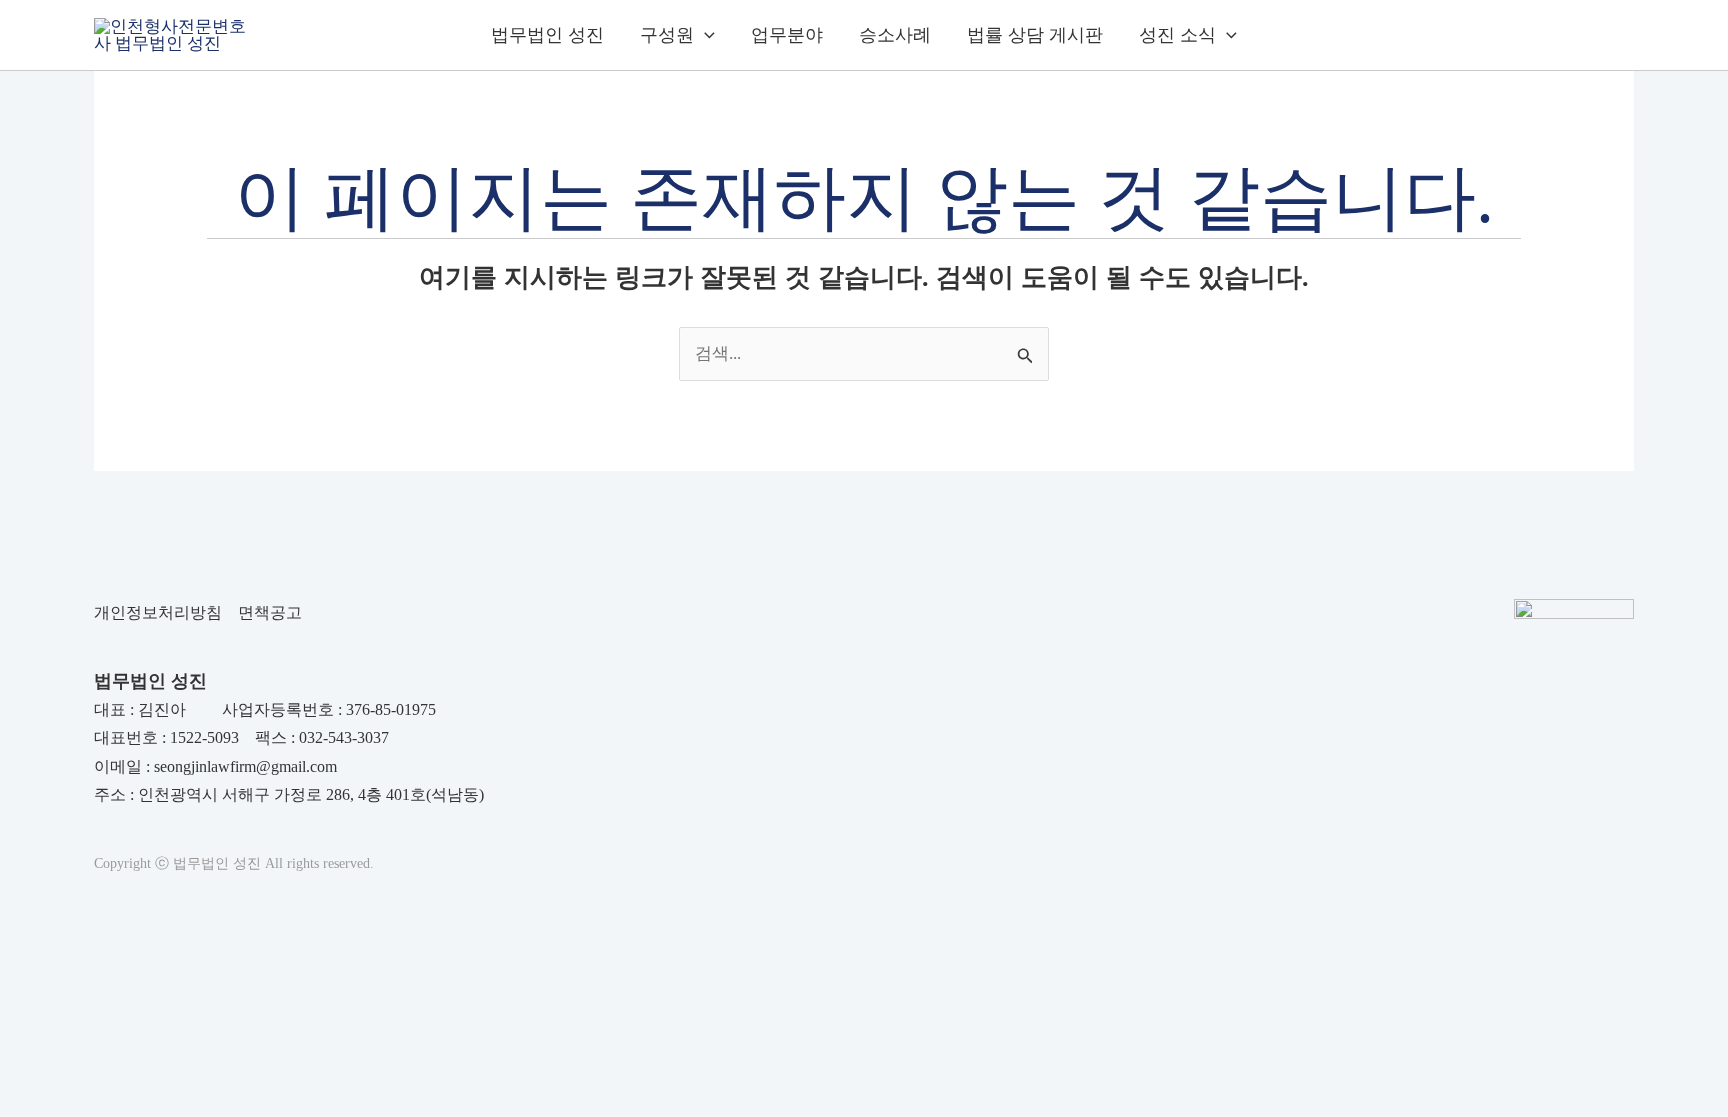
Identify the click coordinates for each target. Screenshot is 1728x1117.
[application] (704, 35)
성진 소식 (1177, 35)
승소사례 (895, 35)
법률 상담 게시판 (1035, 35)
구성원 (667, 35)
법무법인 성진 (547, 35)
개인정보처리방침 (158, 612)
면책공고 (270, 612)
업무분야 (787, 35)
